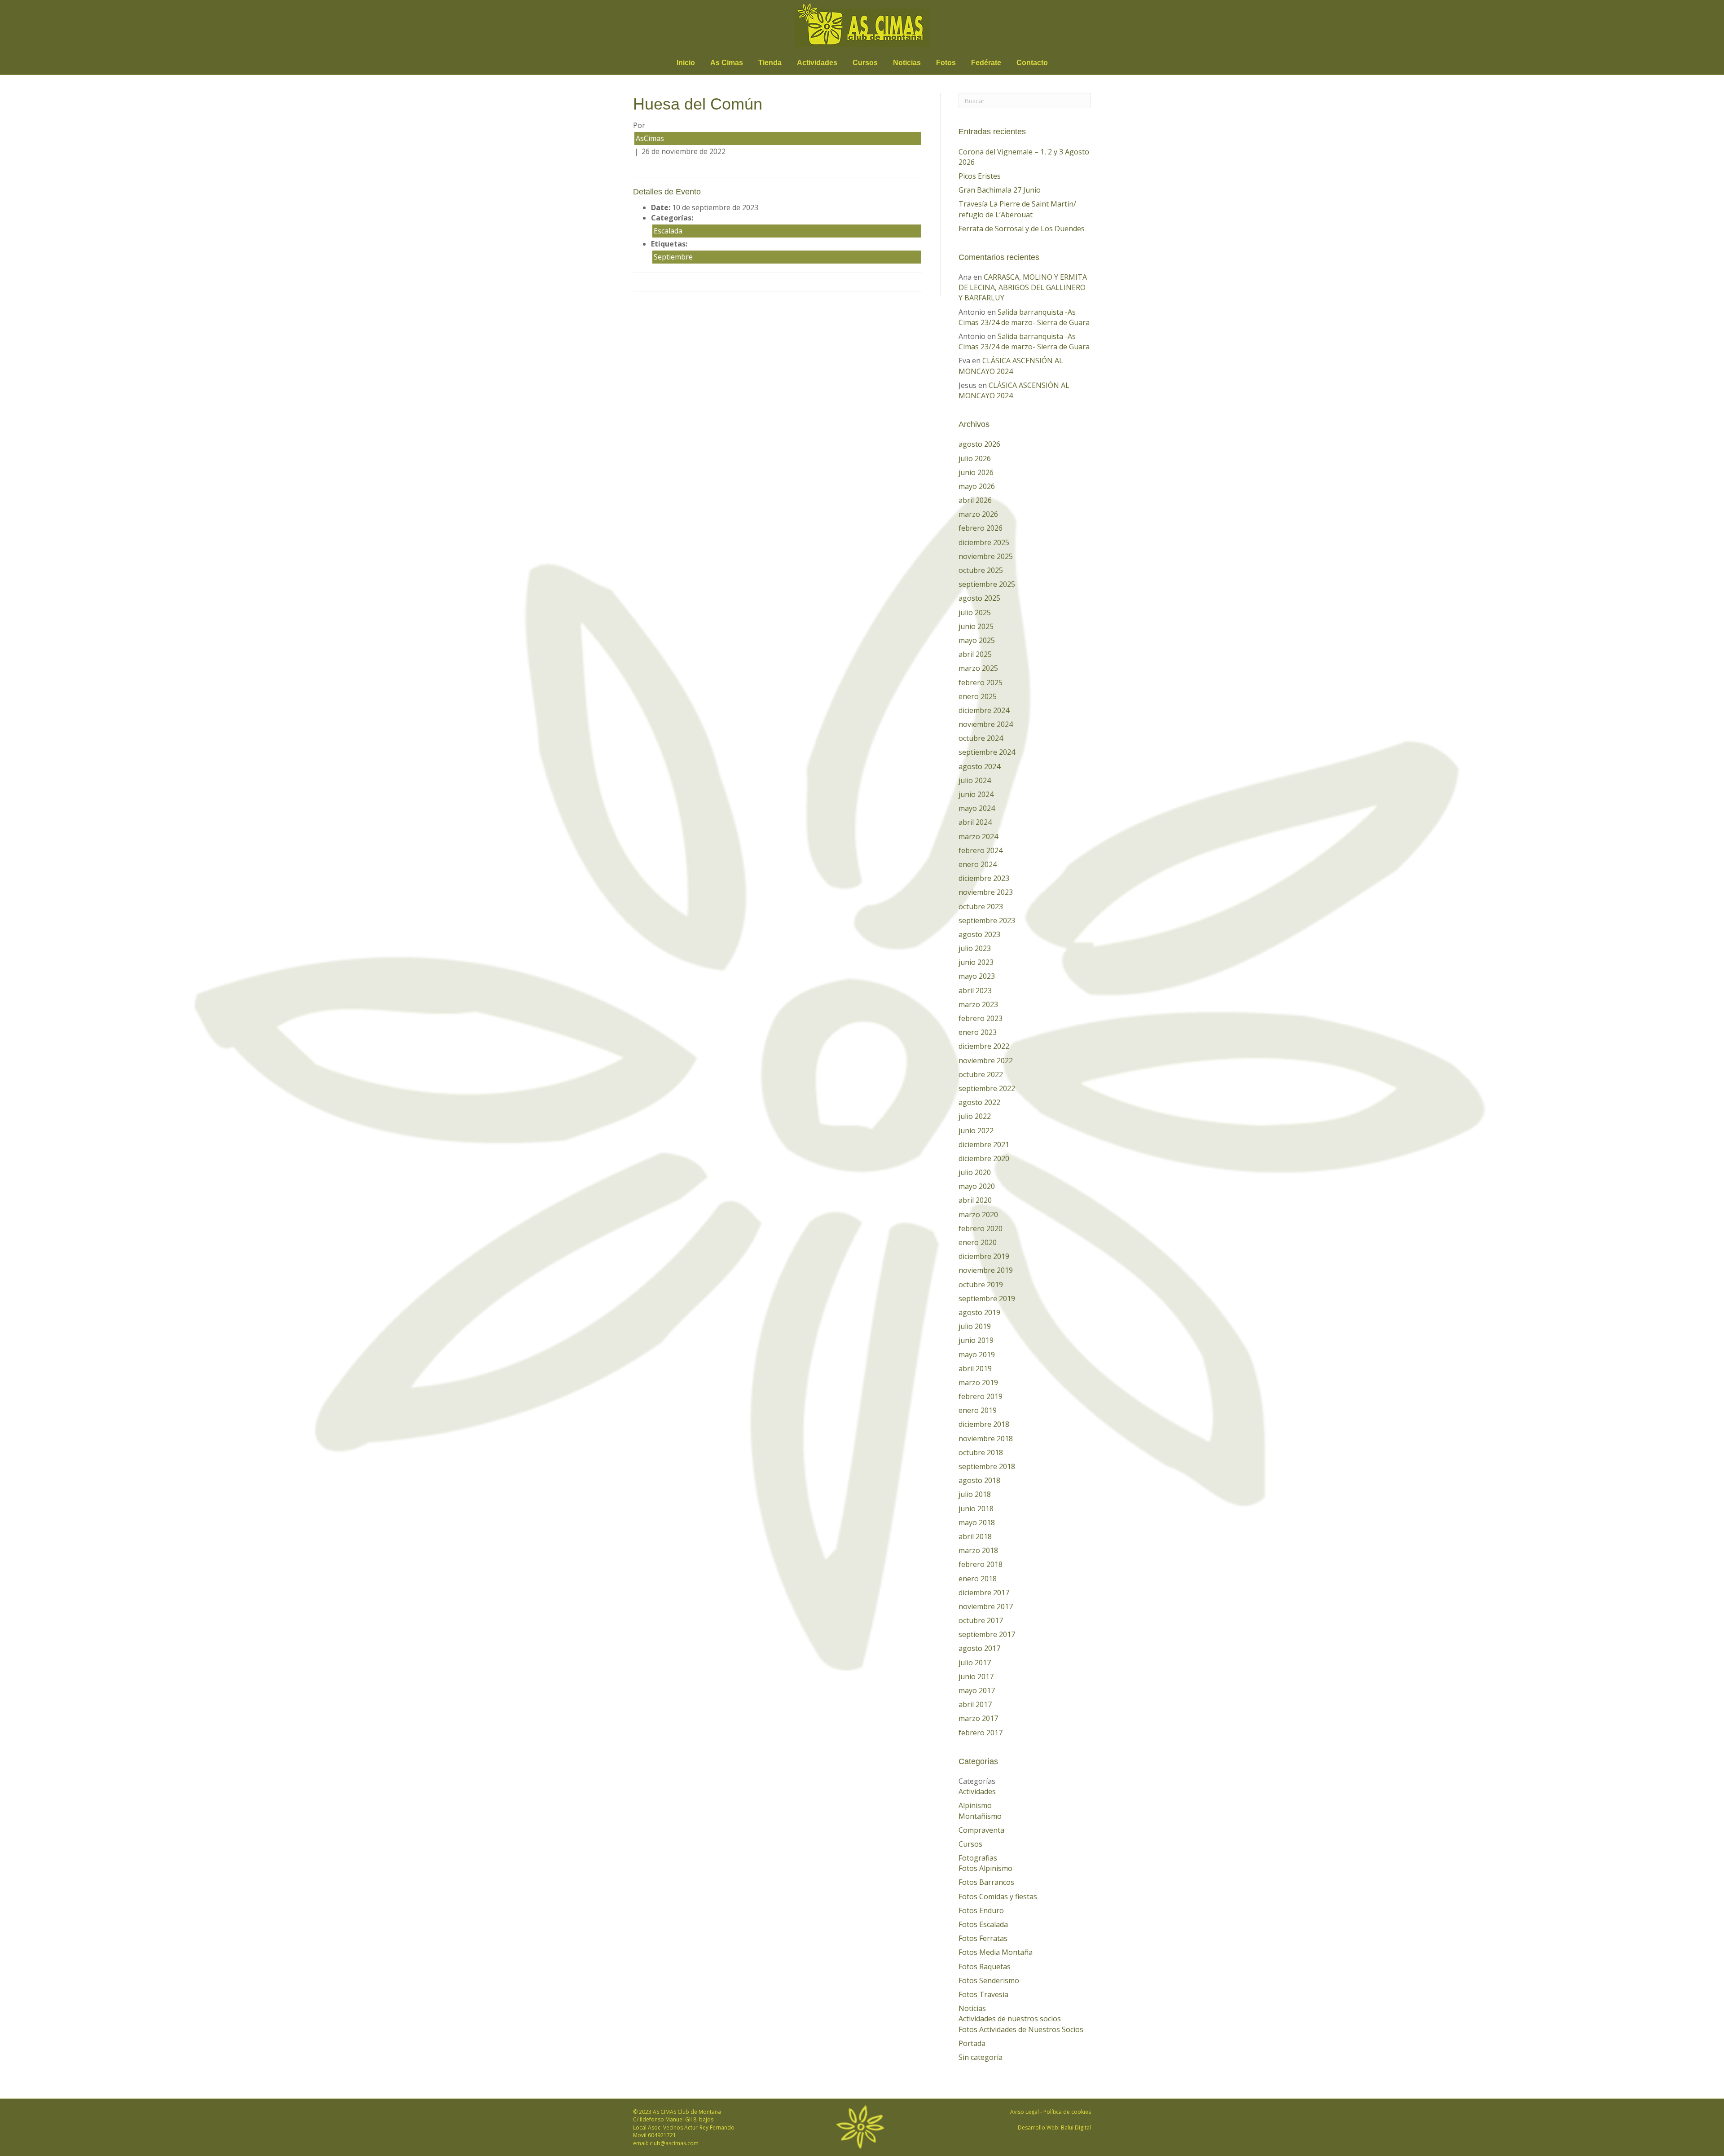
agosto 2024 (979, 766)
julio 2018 (975, 1494)
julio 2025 (975, 612)
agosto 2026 (979, 444)
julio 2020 (975, 1172)
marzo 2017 (978, 1718)
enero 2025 (978, 696)
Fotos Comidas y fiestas (998, 1896)
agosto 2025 (979, 598)
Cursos (865, 63)
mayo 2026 (977, 486)
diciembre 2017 (984, 1593)
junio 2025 (976, 626)
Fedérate (986, 63)
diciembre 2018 (984, 1424)
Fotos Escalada (983, 1924)
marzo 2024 (978, 836)
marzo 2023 (978, 1004)
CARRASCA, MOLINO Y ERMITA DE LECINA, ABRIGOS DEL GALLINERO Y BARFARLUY (1023, 287)
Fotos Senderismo (989, 1980)
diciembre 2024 (984, 710)
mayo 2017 (977, 1690)
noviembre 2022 (986, 1060)
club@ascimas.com (674, 2143)
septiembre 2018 (987, 1466)
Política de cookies (1067, 2112)
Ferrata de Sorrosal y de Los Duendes (1022, 229)
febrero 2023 (981, 1018)
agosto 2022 (979, 1102)
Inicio (686, 63)
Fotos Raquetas (985, 1967)
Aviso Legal (1025, 2112)
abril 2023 (975, 990)
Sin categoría (981, 2057)
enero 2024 (978, 864)
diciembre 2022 (984, 1046)
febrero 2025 (981, 682)
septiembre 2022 (987, 1088)
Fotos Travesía (983, 1994)
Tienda (770, 63)
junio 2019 (976, 1340)
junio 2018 (976, 1509)
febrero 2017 (981, 1733)
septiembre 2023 (987, 920)
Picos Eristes (980, 176)
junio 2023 (976, 962)
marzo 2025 (978, 668)
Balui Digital (1076, 2127)
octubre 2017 (981, 1620)
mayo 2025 (977, 640)
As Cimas (727, 63)
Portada (972, 2043)
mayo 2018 (977, 1522)
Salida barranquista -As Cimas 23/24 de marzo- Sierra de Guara (1024, 317)
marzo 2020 (978, 1214)
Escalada (668, 231)
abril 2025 (975, 654)
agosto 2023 (979, 934)
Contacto (1032, 63)
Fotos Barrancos (986, 1882)
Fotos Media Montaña (996, 1952)
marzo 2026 (978, 514)
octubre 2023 (981, 906)
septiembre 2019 (987, 1298)
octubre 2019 (981, 1285)
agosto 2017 (979, 1648)
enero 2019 (978, 1410)
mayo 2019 (977, 1355)
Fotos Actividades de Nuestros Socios (1021, 2029)
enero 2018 (978, 1579)
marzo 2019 (978, 1382)
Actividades (817, 63)
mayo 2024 (977, 808)
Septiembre (673, 257)
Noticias (907, 63)
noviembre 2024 (986, 724)
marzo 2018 (978, 1550)
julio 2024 (975, 780)
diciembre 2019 (984, 1256)
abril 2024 (975, 822)
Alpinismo (975, 1805)
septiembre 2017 (987, 1634)
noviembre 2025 (986, 556)
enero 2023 (978, 1032)
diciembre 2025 (984, 542)
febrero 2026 (981, 528)
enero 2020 (978, 1242)
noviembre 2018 (986, 1439)
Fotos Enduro (981, 1910)
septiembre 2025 (987, 584)
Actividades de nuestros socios (1010, 2019)
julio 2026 (975, 458)
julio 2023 (975, 948)
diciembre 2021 (984, 1144)
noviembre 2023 (986, 892)
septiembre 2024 (987, 752)
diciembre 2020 (984, 1158)
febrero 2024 (981, 850)
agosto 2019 (979, 1312)
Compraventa (981, 1830)
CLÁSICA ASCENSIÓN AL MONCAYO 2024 (1011, 366)
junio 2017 (976, 1676)
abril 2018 (975, 1536)
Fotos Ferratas (983, 1938)
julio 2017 (975, 1663)
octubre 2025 (981, 570)
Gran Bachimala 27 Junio (1000, 190)
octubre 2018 (981, 1452)
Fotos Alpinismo (985, 1868)
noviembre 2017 (986, 1606)
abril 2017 (975, 1704)
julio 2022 (975, 1116)
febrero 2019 (981, 1396)
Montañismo (980, 1816)
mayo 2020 (977, 1186)
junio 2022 (976, 1131)
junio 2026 (976, 472)
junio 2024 (976, 794)
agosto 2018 (979, 1480)
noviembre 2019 (986, 1270)
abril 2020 (975, 1200)
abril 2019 (975, 1368)
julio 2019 (975, 1326)
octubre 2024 (981, 738)
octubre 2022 (981, 1074)
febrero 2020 (981, 1228)
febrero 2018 (981, 1564)
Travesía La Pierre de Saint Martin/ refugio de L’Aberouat (1017, 209)
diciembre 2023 (984, 878)
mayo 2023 (977, 976)
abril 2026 (975, 500)
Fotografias (978, 1858)
